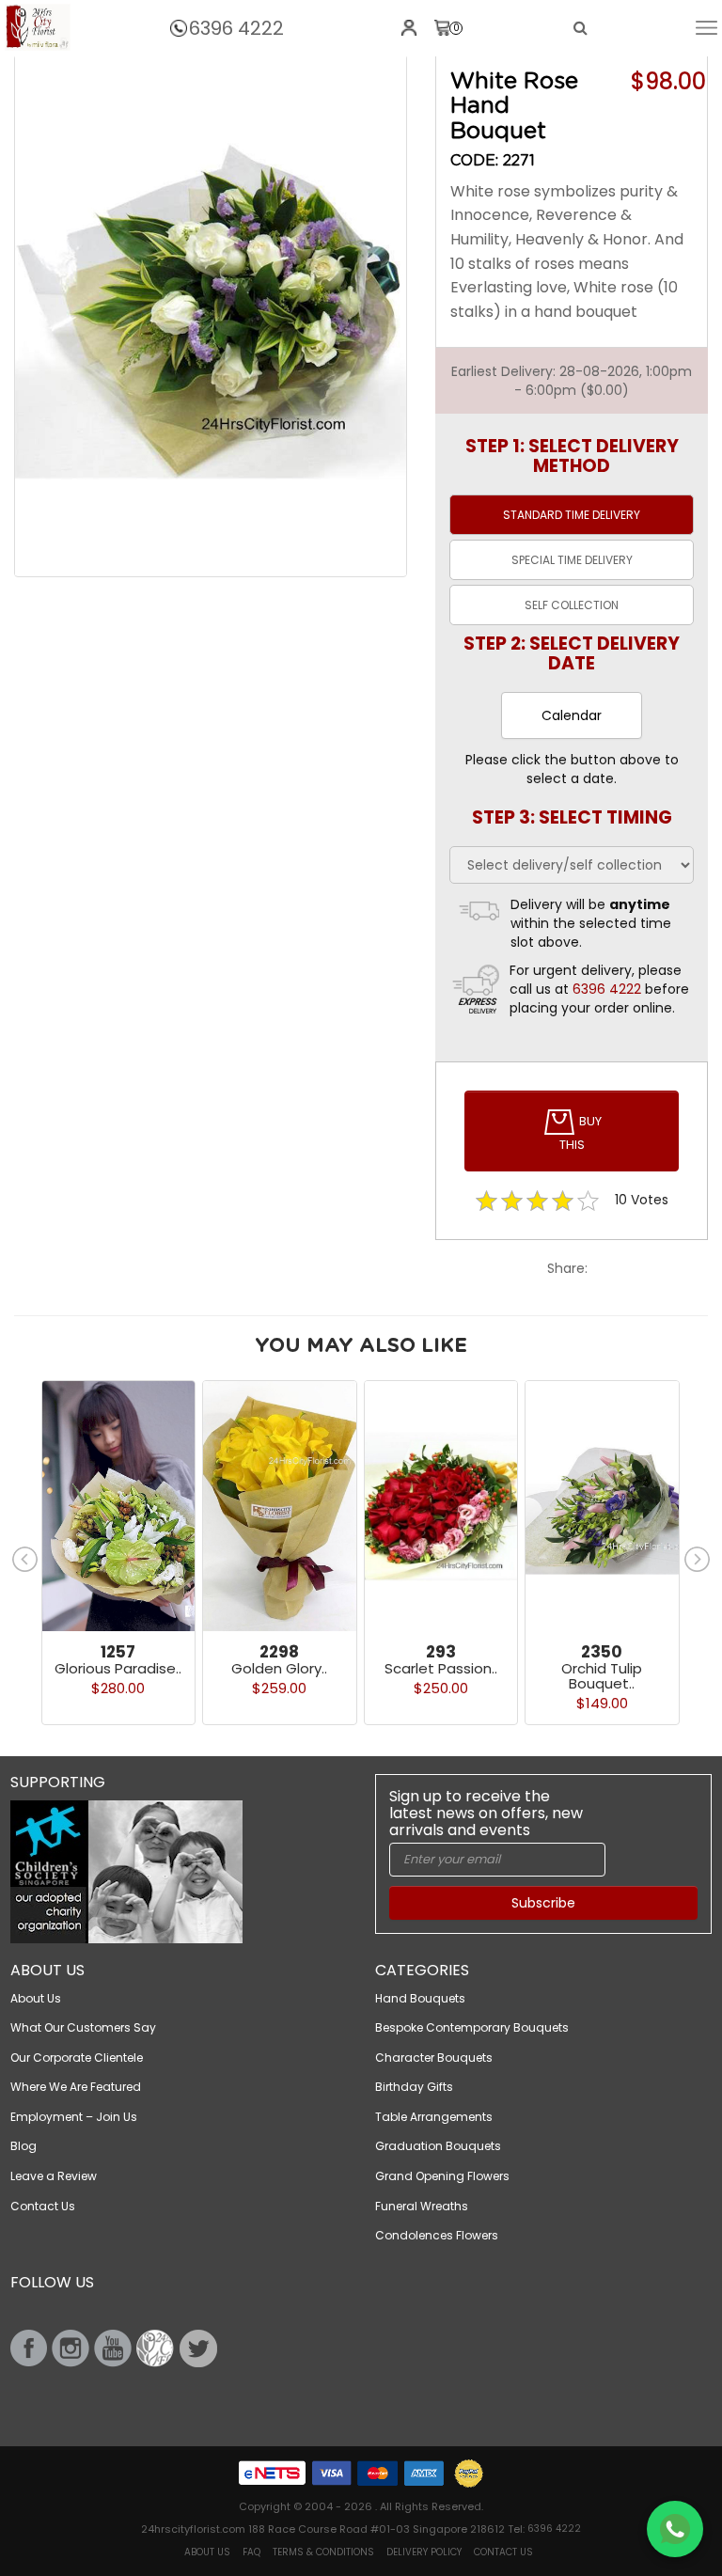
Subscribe (543, 1903)
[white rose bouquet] (211, 316)
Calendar (572, 715)
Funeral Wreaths (422, 2206)
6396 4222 (236, 28)
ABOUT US (207, 2552)
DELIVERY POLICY (424, 2552)
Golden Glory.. (279, 1668)
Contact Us (43, 2206)
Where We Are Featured (76, 2087)
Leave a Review (54, 2176)
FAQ (251, 2552)
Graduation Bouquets (438, 2146)
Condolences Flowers (437, 2235)
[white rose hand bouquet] (38, 27)
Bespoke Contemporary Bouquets (472, 2027)
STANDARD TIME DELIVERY (572, 515)
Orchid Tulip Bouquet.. (602, 1676)
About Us (36, 1998)
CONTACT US (503, 2552)
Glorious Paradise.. (118, 1668)
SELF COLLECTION (572, 605)
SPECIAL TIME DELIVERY (572, 560)
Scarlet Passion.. (441, 1668)
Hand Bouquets (420, 1998)
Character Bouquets (434, 2058)
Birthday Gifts (414, 2087)
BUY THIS (581, 1133)
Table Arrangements (434, 2117)
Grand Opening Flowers (442, 2176)
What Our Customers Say (83, 2027)
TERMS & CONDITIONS (323, 2552)
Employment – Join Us (74, 2117)
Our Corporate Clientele (77, 2058)
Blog (24, 2146)
